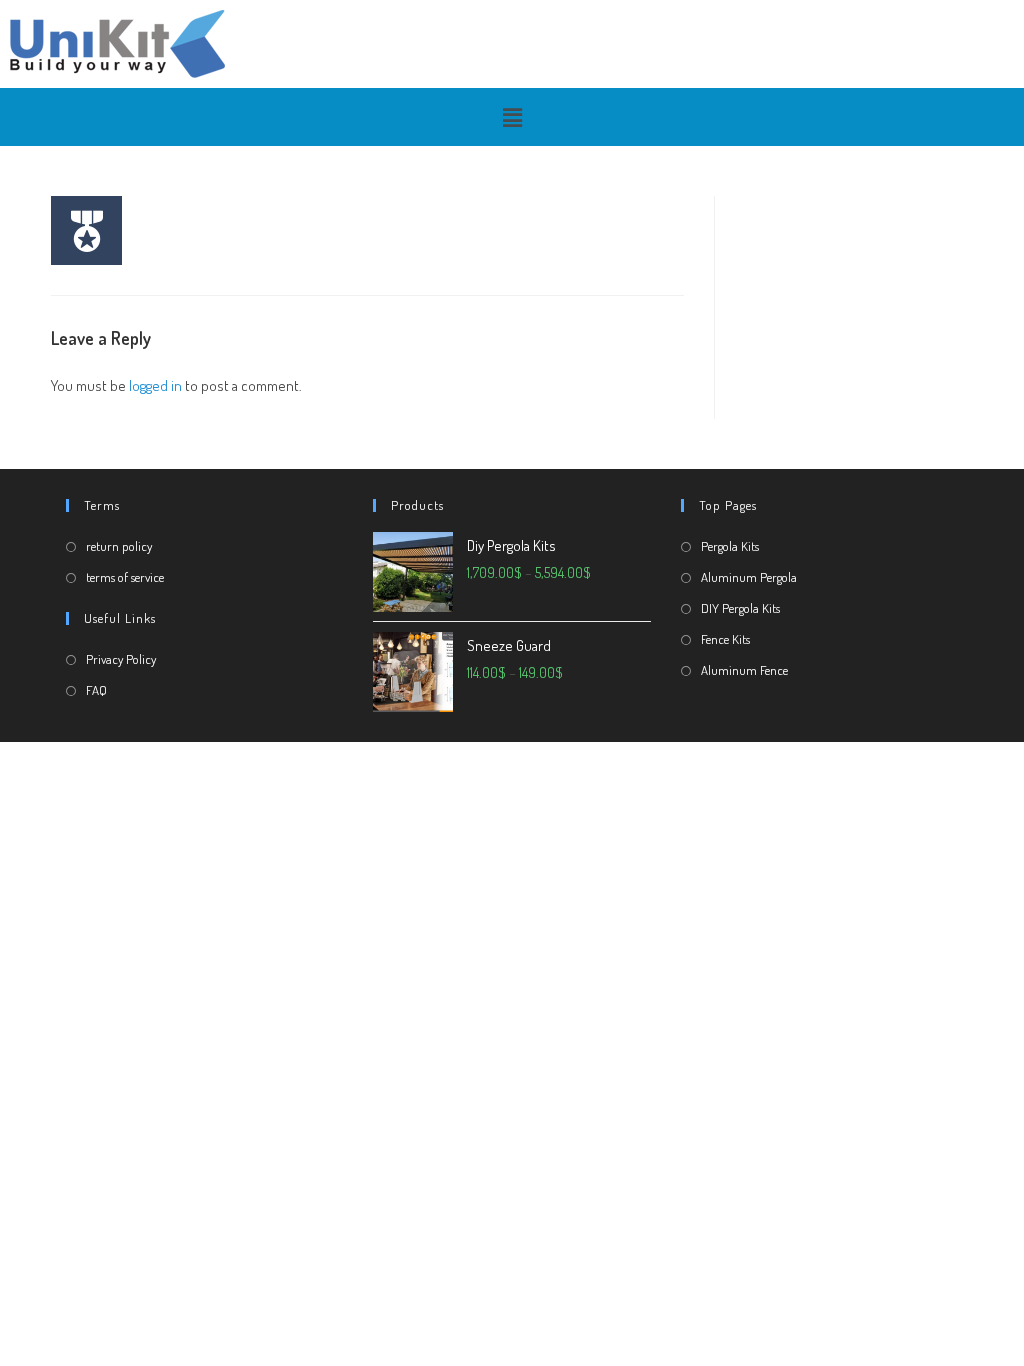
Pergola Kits (730, 546)
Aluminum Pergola (749, 577)
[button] (512, 117)
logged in (155, 385)
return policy (119, 546)
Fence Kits (725, 639)
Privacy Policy (121, 659)
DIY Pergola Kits (740, 608)
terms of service (125, 577)
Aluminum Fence (744, 670)
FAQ (96, 690)
